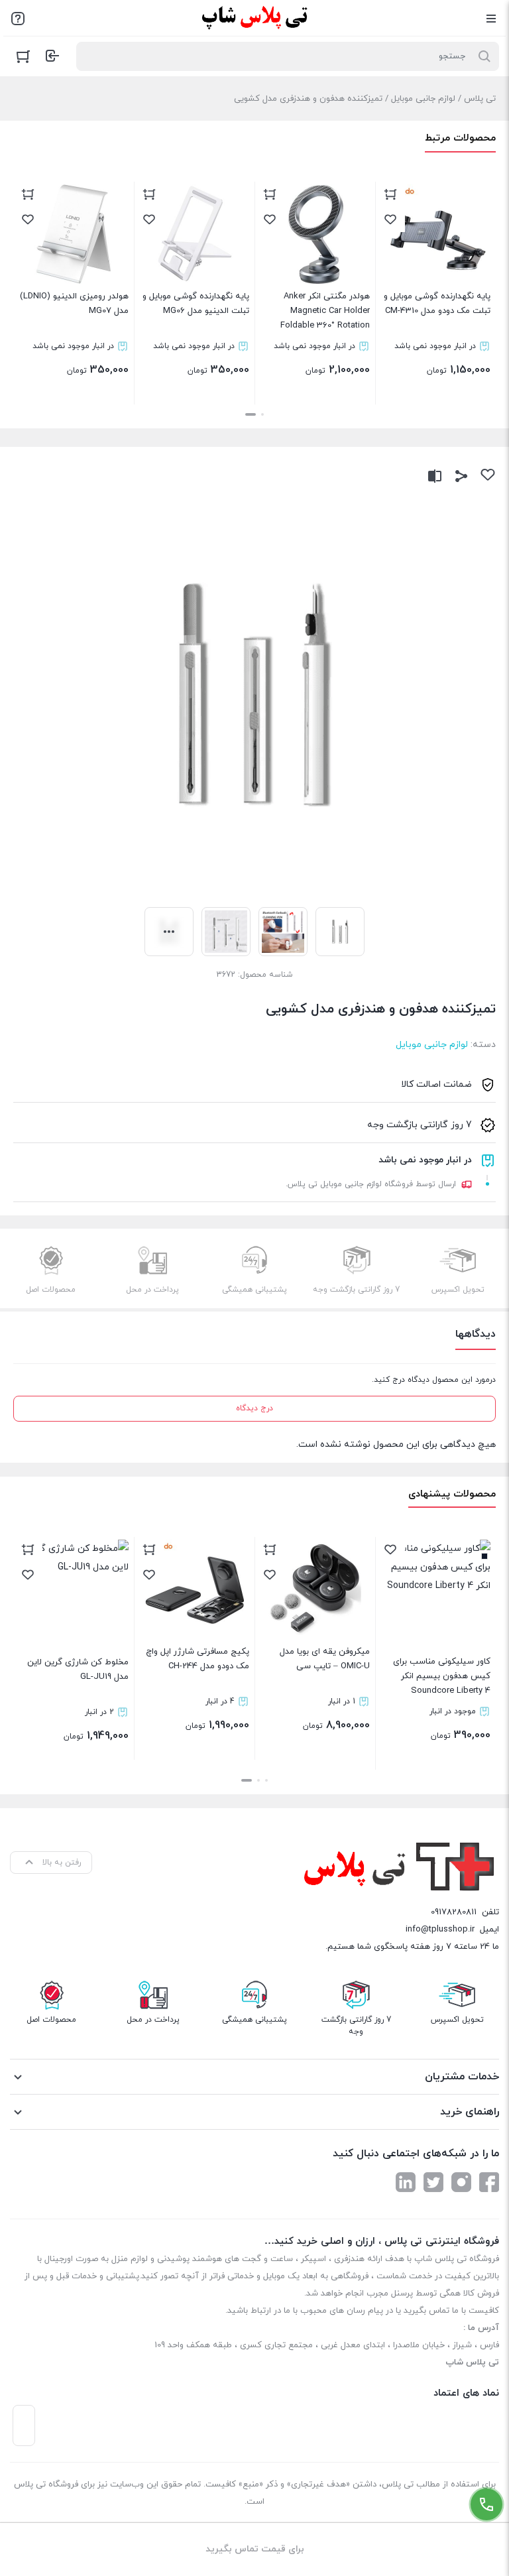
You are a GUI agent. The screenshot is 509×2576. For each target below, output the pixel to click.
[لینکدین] (406, 2182)
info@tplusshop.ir (440, 1930)
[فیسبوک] (489, 2182)
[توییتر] (433, 2182)
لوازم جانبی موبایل (423, 99)
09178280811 (454, 1912)
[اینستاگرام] (461, 2182)
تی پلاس (480, 99)
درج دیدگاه (254, 1408)
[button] (262, 414)
